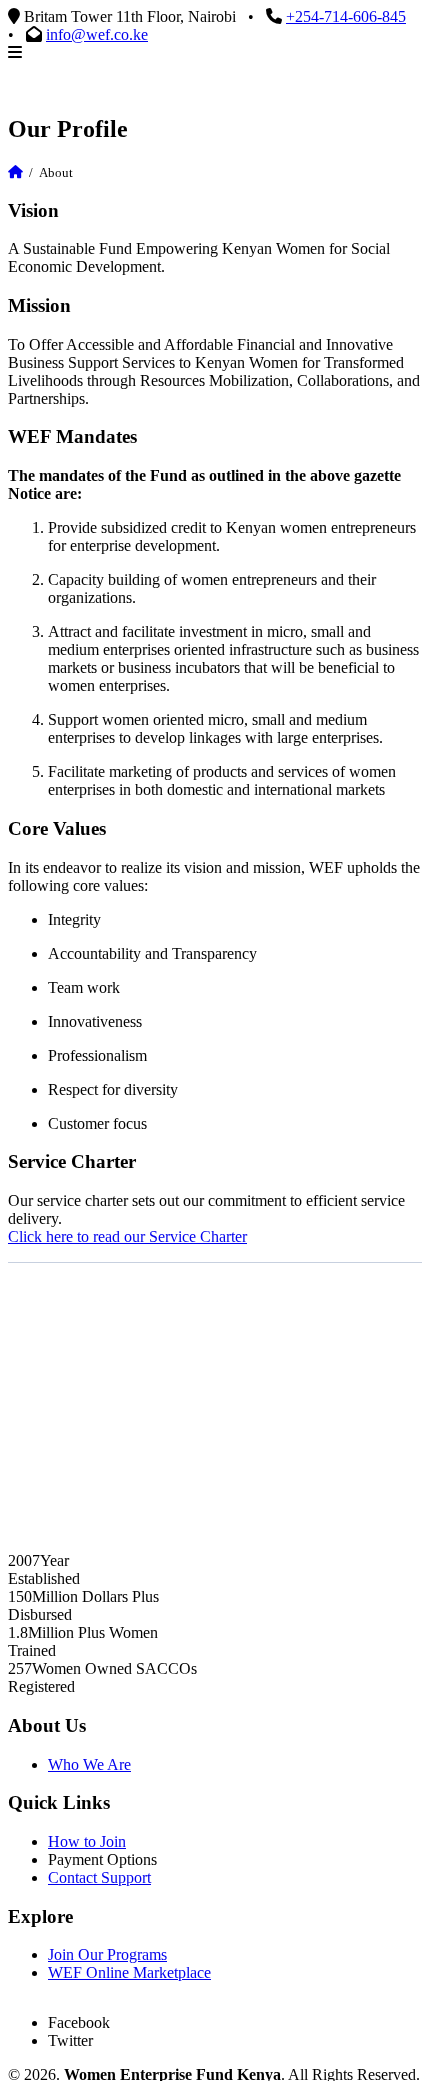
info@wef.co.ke (97, 34)
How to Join (87, 1841)
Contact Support (99, 1877)
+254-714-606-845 (346, 16)
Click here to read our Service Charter (127, 1236)
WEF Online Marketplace (129, 1972)
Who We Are (89, 1764)
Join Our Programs (107, 1954)
